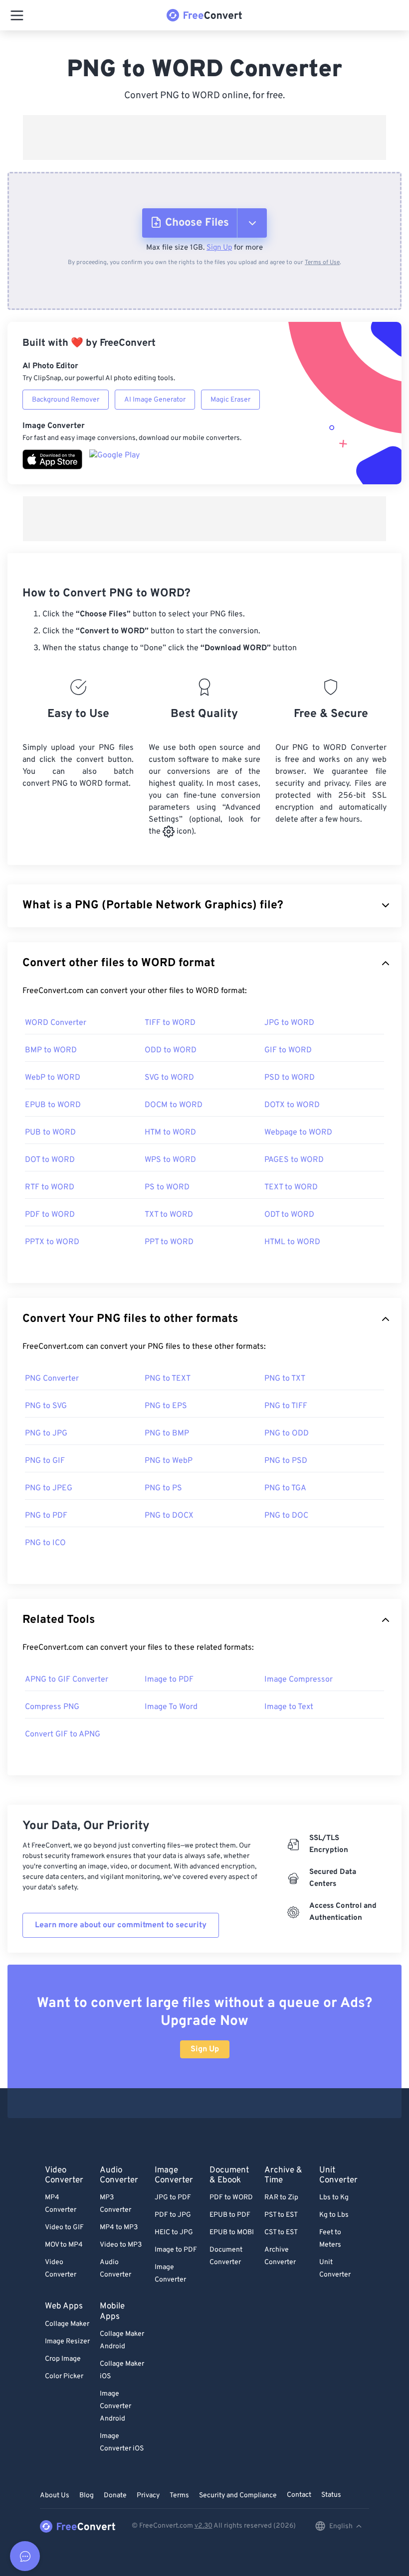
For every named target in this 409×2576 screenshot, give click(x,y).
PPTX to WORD (52, 1242)
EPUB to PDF (230, 2215)
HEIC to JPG (174, 2232)
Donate (115, 2496)
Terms (179, 2496)
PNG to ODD (287, 1433)
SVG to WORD (169, 1078)
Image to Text (289, 1707)
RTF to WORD (50, 1187)
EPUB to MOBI (232, 2232)
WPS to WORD (170, 1160)
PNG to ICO (45, 1543)
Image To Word (171, 1707)
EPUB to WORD (53, 1105)
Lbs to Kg (334, 2198)
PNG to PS (163, 1488)
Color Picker (64, 2376)
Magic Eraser (230, 400)
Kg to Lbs (334, 2215)
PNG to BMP (167, 1433)
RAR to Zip (281, 2198)
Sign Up (219, 248)
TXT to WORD (169, 1215)
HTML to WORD (292, 1242)
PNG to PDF (46, 1516)
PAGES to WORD (294, 1160)
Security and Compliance (238, 2496)
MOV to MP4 (64, 2245)
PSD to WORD (290, 1078)
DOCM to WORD (174, 1105)
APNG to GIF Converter (67, 1680)
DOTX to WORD (292, 1105)
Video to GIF (64, 2227)
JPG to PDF (173, 2198)
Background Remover (66, 400)
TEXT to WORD (291, 1187)
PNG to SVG (46, 1406)
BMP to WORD (51, 1050)
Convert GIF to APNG (63, 1734)
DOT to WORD (50, 1160)
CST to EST (281, 2232)
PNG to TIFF (286, 1406)
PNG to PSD (286, 1461)
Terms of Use (322, 263)
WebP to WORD (53, 1078)
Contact (299, 2495)
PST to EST (281, 2215)
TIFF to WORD (170, 1023)
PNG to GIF (45, 1461)
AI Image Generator (155, 400)
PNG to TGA (285, 1488)
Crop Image (63, 2359)
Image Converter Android (115, 2406)
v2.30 (204, 2526)
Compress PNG (52, 1707)
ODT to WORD (289, 1215)
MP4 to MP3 (119, 2227)
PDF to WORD (50, 1215)
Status (331, 2495)
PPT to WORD (169, 1242)
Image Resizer (67, 2342)
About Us (55, 2496)
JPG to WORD (289, 1023)
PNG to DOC (286, 1516)
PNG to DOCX (169, 1516)
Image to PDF (169, 1680)
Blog (87, 2496)
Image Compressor (299, 1680)
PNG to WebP (169, 1461)
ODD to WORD (171, 1050)
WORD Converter (56, 1023)
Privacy (148, 2496)
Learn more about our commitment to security (121, 1925)
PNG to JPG (46, 1433)
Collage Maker (67, 2324)
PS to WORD (167, 1187)
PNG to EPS (166, 1406)
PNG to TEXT (168, 1379)
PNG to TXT (285, 1379)
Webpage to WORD (298, 1133)
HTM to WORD (170, 1133)
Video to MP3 (121, 2245)
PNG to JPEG (49, 1488)
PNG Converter (52, 1379)
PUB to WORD (50, 1133)
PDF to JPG (173, 2215)
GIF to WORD (288, 1050)
